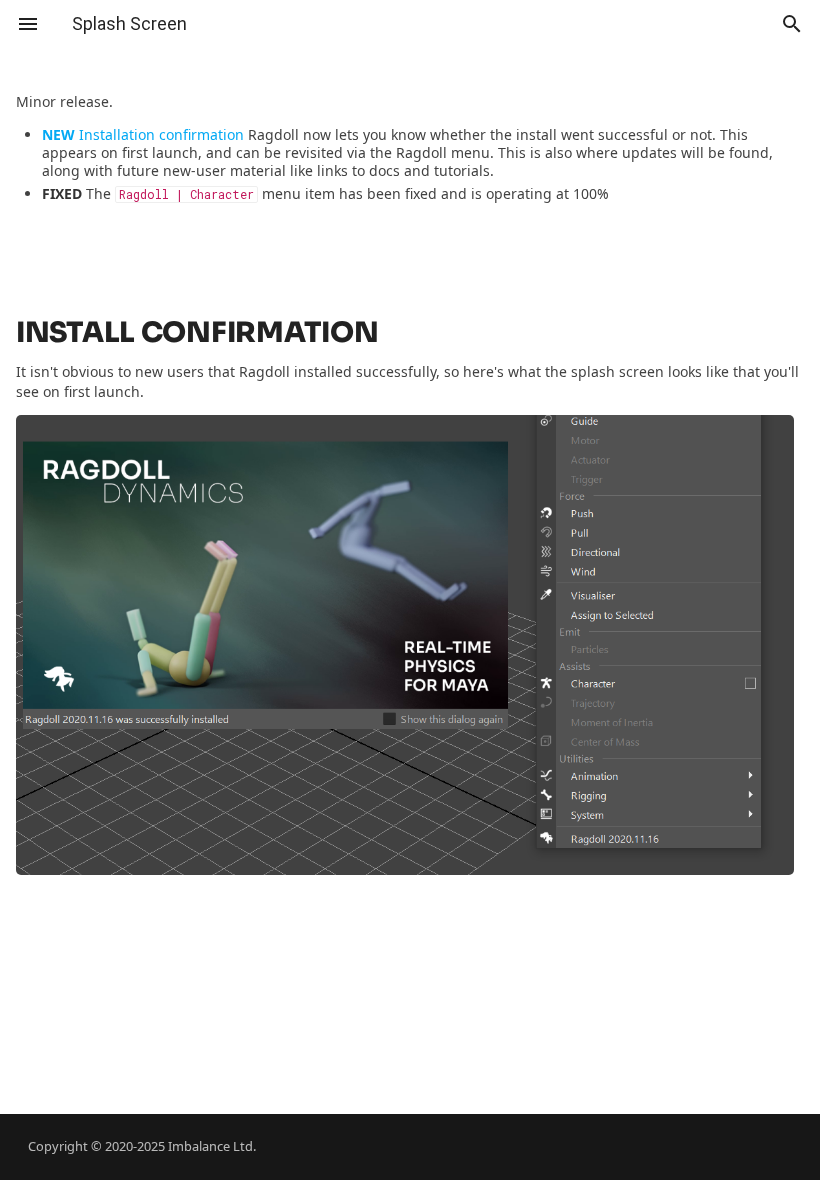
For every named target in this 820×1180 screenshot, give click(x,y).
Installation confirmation (143, 134)
